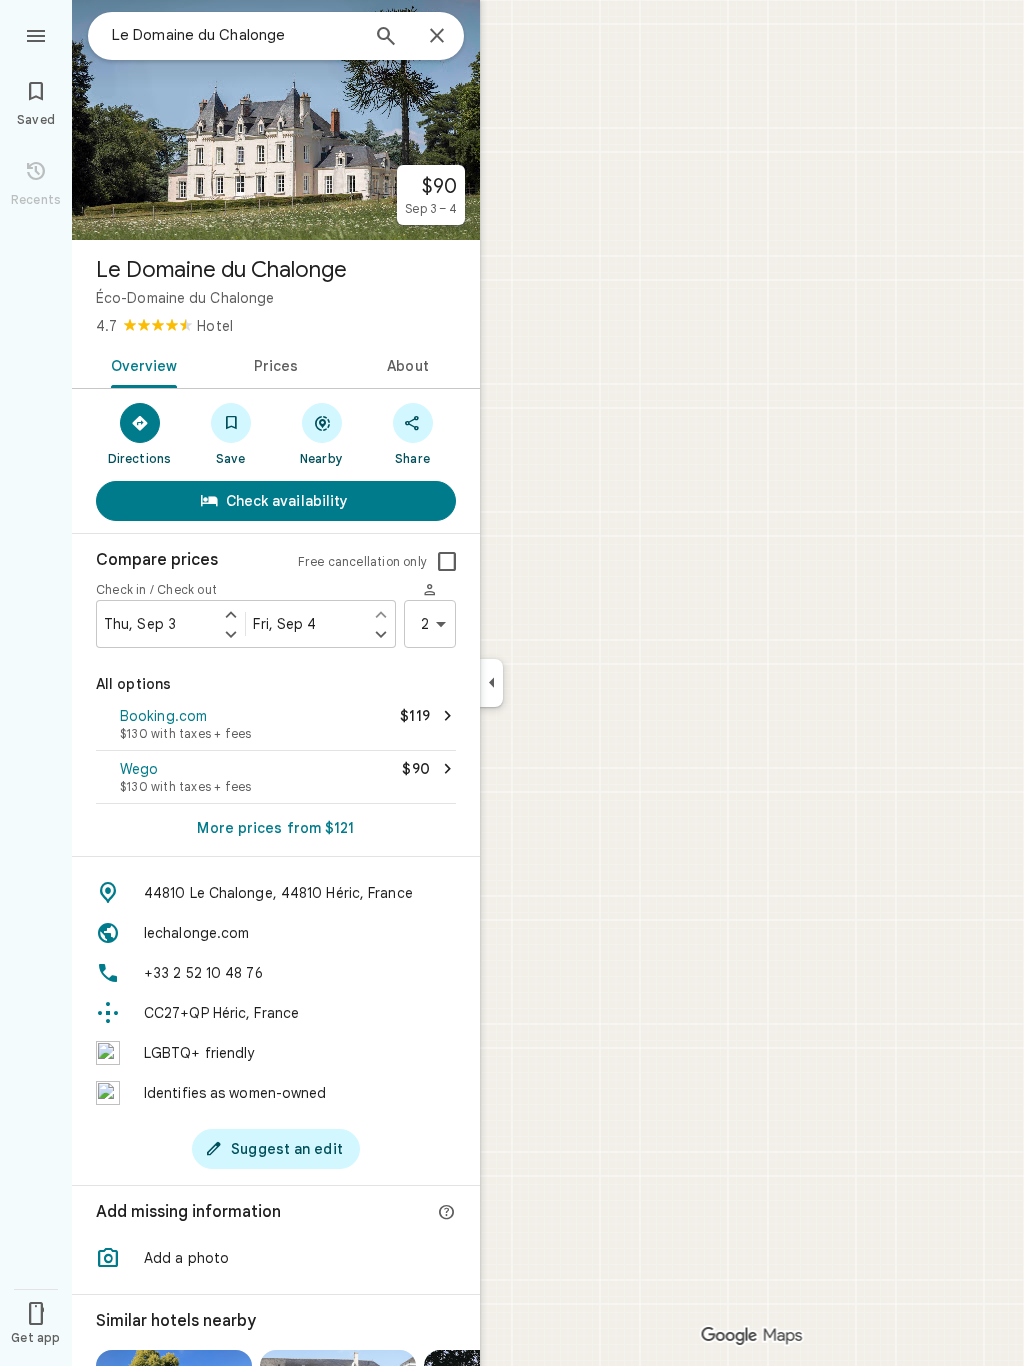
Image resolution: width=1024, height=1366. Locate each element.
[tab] (140, 364)
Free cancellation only (362, 561)
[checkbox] (447, 562)
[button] (276, 726)
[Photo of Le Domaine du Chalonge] (276, 120)
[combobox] (235, 35)
